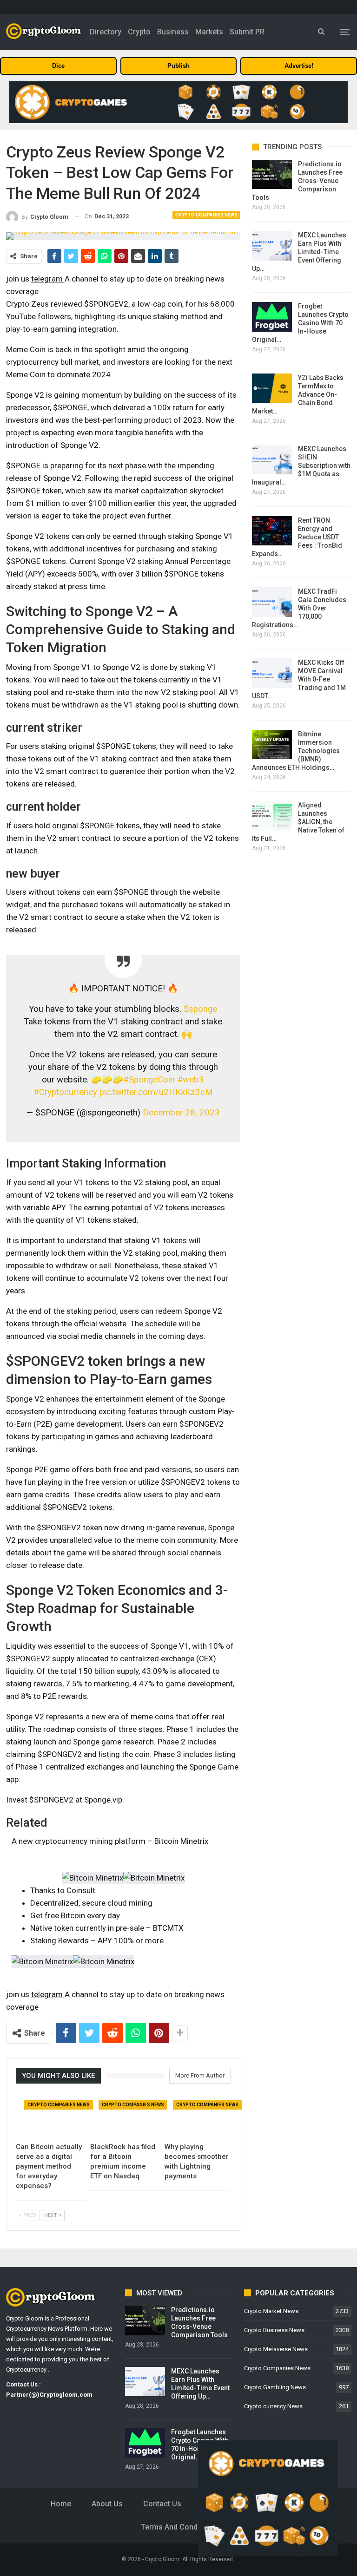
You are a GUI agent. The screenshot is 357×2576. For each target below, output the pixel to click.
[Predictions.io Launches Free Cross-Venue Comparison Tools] (272, 175)
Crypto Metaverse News (276, 2349)
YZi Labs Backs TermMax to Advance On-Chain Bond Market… (298, 394)
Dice (58, 66)
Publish (178, 66)
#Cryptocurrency (65, 1092)
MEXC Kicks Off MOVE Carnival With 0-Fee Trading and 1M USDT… (299, 679)
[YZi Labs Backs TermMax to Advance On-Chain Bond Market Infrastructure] (272, 388)
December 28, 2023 (181, 1113)
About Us (107, 2504)
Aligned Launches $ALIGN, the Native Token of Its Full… (298, 822)
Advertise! (299, 66)
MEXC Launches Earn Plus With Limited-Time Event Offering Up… (299, 252)
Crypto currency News (273, 2406)
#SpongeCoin (149, 1080)
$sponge (200, 1009)
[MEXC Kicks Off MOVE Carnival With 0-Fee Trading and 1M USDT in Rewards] (272, 673)
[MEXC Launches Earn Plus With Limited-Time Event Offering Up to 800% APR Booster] (272, 246)
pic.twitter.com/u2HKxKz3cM (156, 1092)
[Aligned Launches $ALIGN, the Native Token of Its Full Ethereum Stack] (272, 816)
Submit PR (247, 32)
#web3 (191, 1080)
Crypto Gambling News (275, 2387)
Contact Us (162, 2504)
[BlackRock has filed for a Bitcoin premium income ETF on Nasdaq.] (123, 2115)
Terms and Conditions (179, 2527)
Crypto (139, 32)
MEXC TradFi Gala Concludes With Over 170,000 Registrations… (299, 608)
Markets (209, 32)
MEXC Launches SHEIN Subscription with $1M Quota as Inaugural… (301, 465)
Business (173, 32)
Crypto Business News (274, 2330)
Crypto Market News (271, 2311)
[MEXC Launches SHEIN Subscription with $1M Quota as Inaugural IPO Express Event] (272, 459)
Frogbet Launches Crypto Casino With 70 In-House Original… (300, 323)
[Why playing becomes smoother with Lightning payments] (198, 2115)
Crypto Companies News (206, 215)
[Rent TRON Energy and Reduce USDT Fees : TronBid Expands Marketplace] (272, 531)
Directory (106, 32)
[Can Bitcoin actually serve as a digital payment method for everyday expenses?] (49, 2115)
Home (61, 2504)
